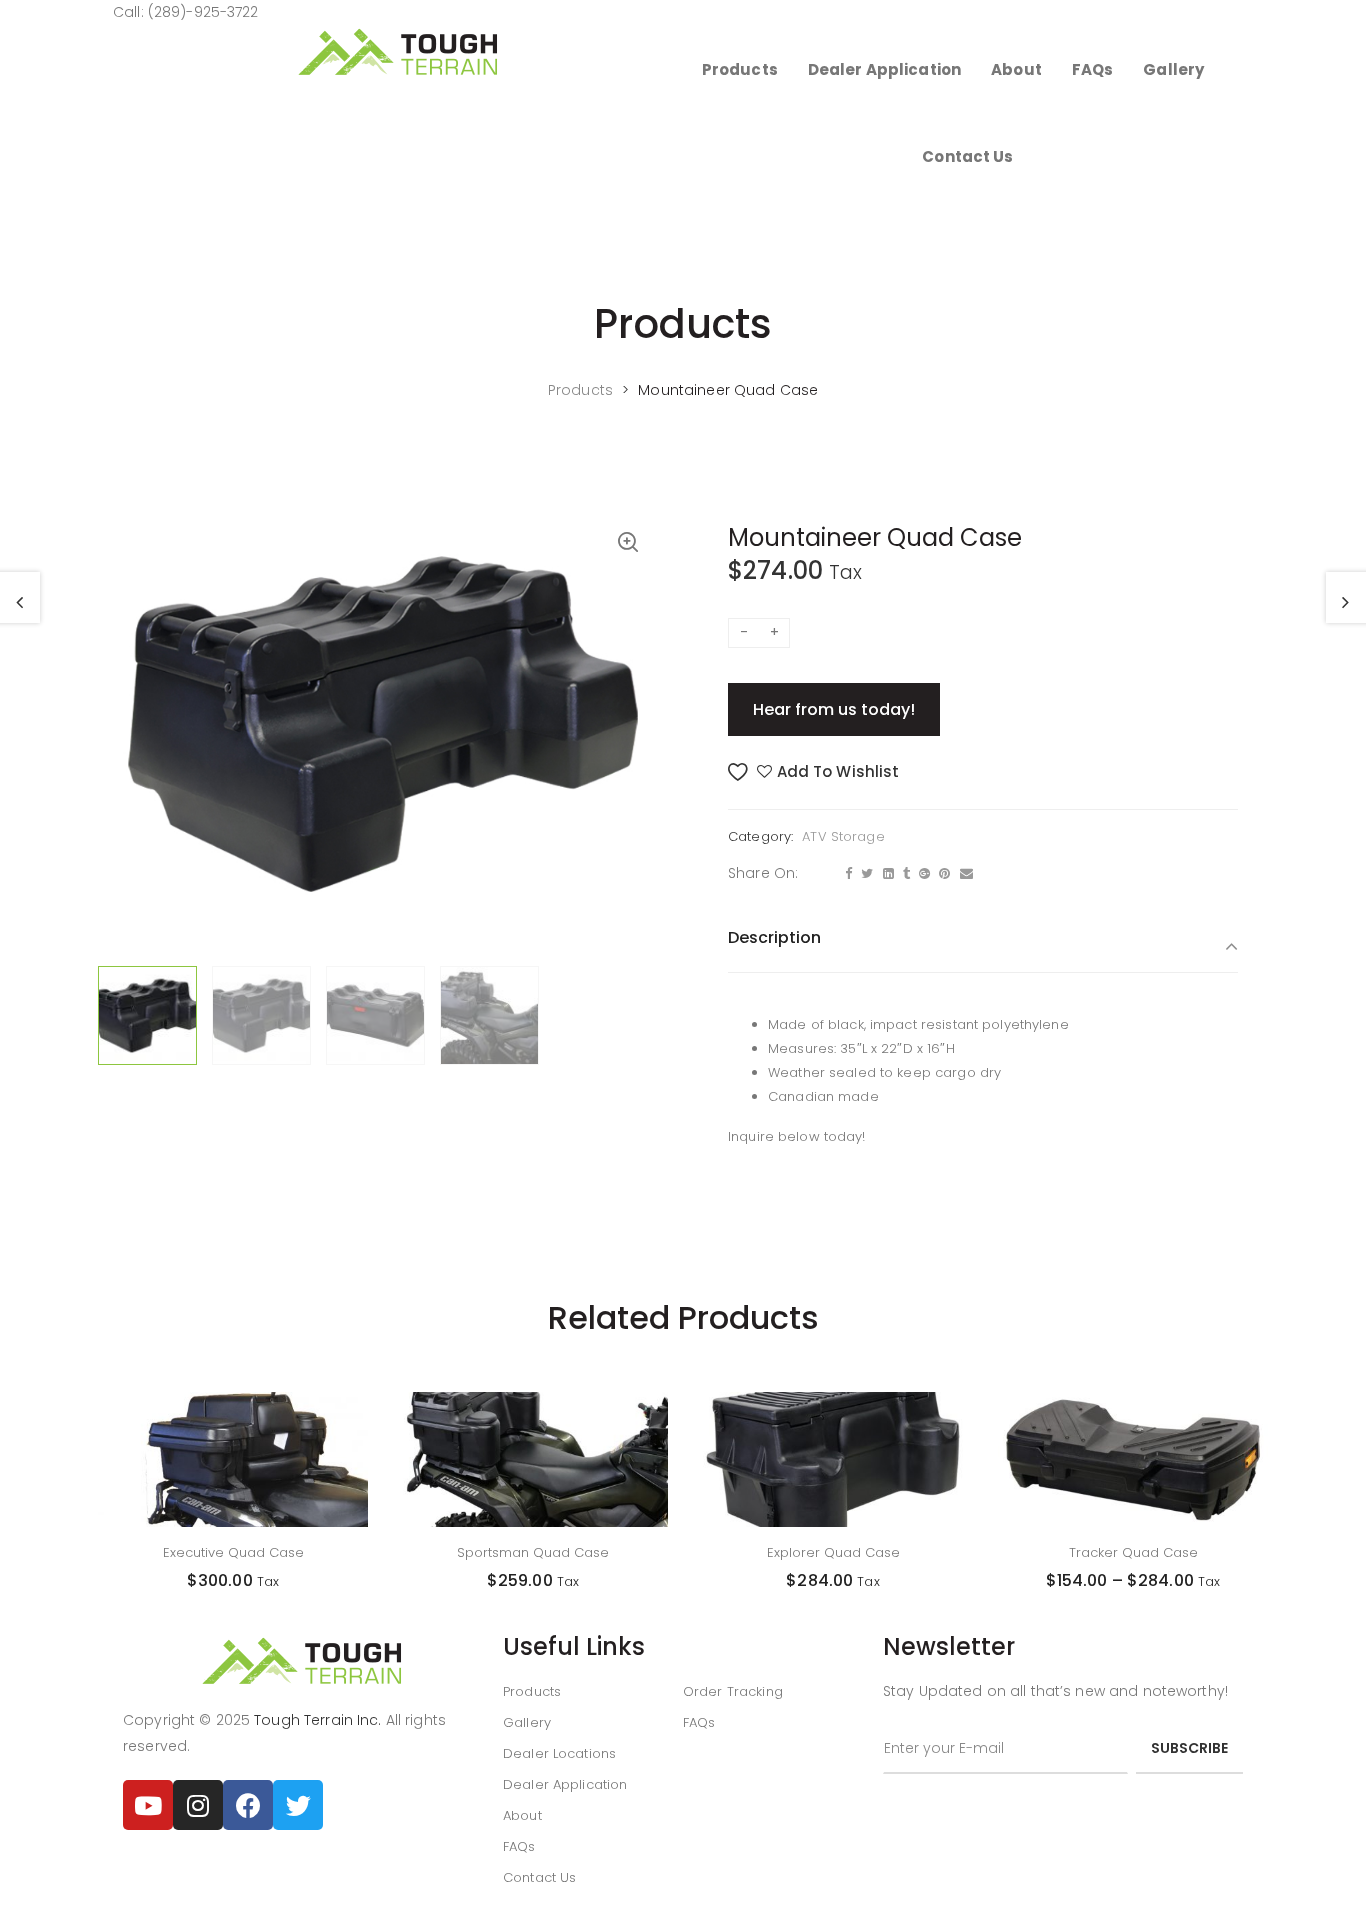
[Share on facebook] (846, 874)
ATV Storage (843, 836)
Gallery (527, 1722)
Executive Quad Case (233, 1552)
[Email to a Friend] (964, 874)
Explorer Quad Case (833, 1552)
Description (774, 937)
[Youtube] (148, 1805)
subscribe (1189, 1748)
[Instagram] (198, 1805)
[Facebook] (248, 1805)
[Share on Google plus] (922, 874)
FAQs (519, 1846)
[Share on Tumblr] (904, 874)
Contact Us (539, 1877)
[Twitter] (298, 1805)
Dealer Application (565, 1784)
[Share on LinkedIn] (886, 874)
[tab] (983, 950)
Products (532, 1691)
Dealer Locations (559, 1753)
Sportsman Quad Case (533, 1552)
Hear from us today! (834, 709)
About (522, 1815)
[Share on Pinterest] (942, 874)
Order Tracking (733, 1691)
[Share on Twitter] (864, 874)
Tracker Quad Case (1133, 1552)
